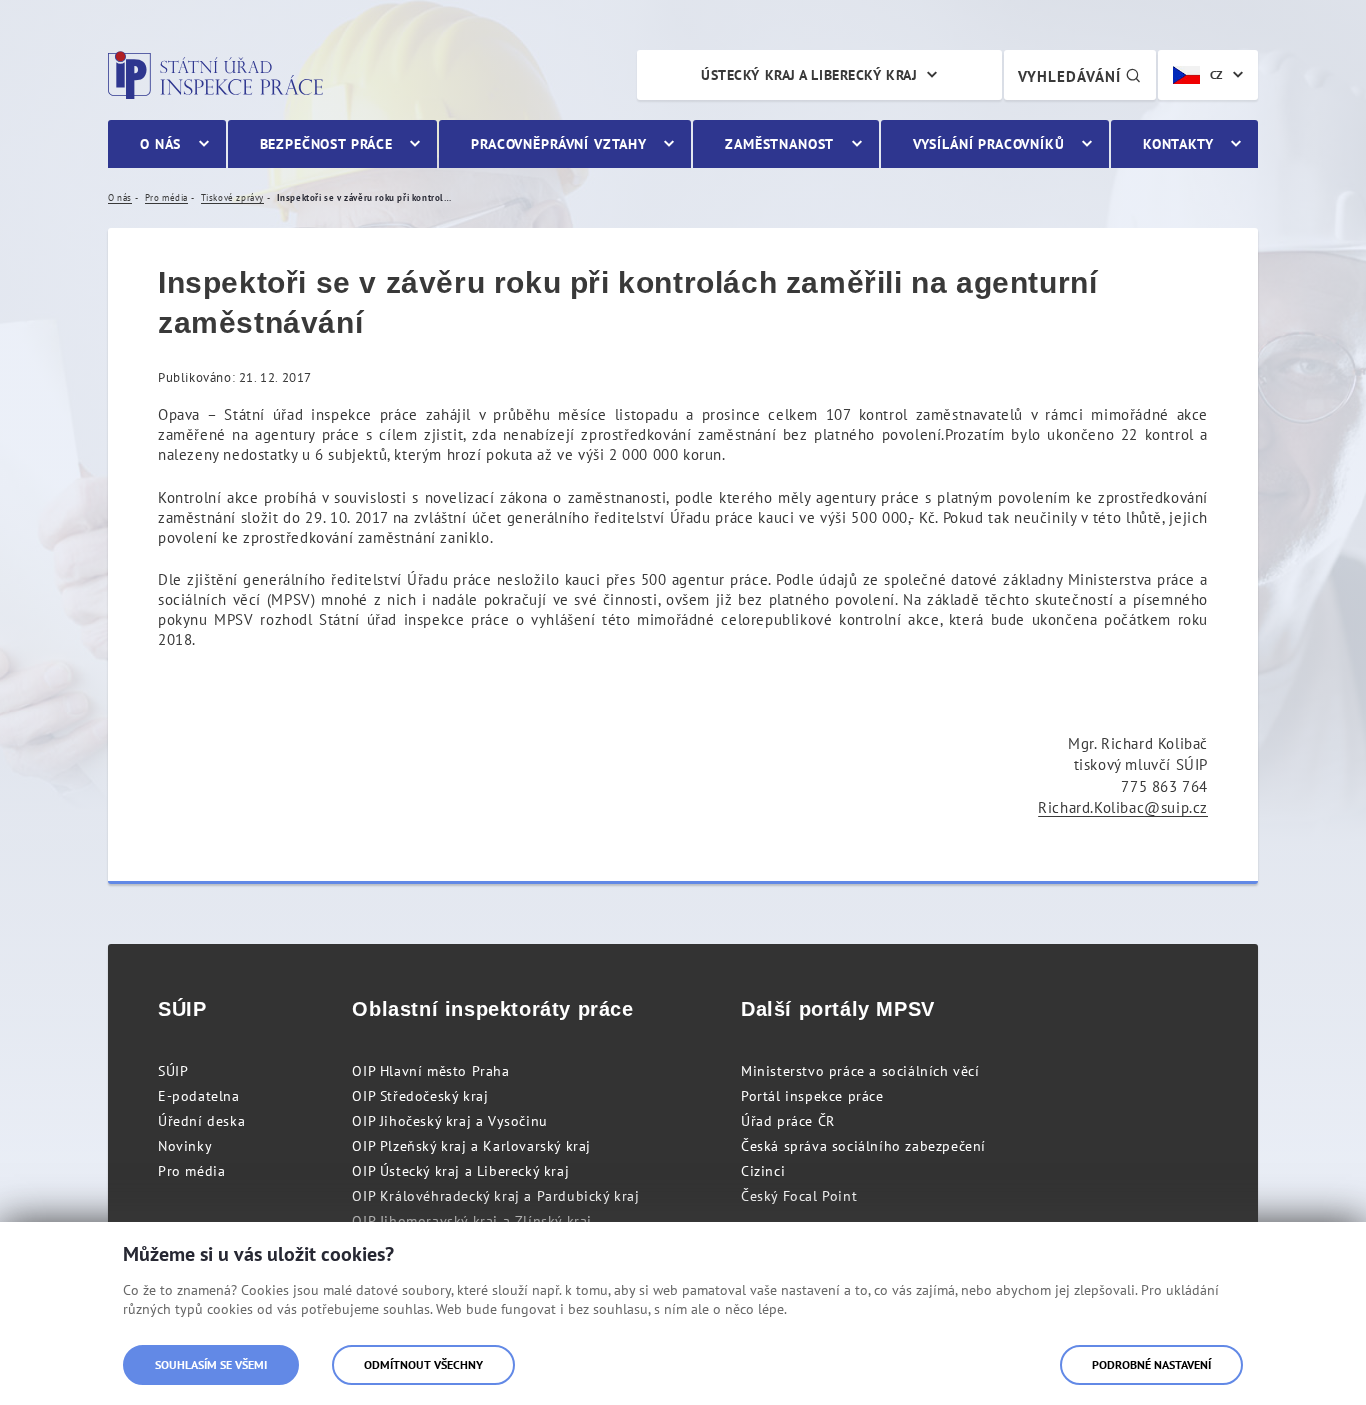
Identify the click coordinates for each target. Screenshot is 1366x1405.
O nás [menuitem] (160, 144)
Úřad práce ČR (788, 1121)
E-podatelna (199, 1096)
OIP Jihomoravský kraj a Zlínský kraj (472, 1221)
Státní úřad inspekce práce (215, 75)
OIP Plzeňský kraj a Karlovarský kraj (471, 1146)
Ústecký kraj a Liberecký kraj (809, 75)
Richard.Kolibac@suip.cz (1123, 807)
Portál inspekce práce (812, 1096)
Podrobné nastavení (1151, 1364)
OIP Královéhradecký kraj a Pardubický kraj (495, 1196)
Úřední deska (201, 1121)
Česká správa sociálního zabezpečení (863, 1146)
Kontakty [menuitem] (1178, 144)
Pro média (191, 1171)
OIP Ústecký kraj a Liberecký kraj (460, 1171)
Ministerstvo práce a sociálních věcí (860, 1071)
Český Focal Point (799, 1196)
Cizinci (763, 1171)
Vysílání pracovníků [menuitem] (989, 144)
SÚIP (173, 1071)
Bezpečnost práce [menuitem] (326, 144)
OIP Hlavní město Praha (430, 1071)
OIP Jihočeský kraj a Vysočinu (449, 1121)
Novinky (185, 1146)
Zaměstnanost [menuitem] (779, 144)
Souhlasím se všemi (211, 1364)
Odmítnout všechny (423, 1364)
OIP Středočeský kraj (420, 1096)
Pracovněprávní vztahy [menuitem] (559, 144)
